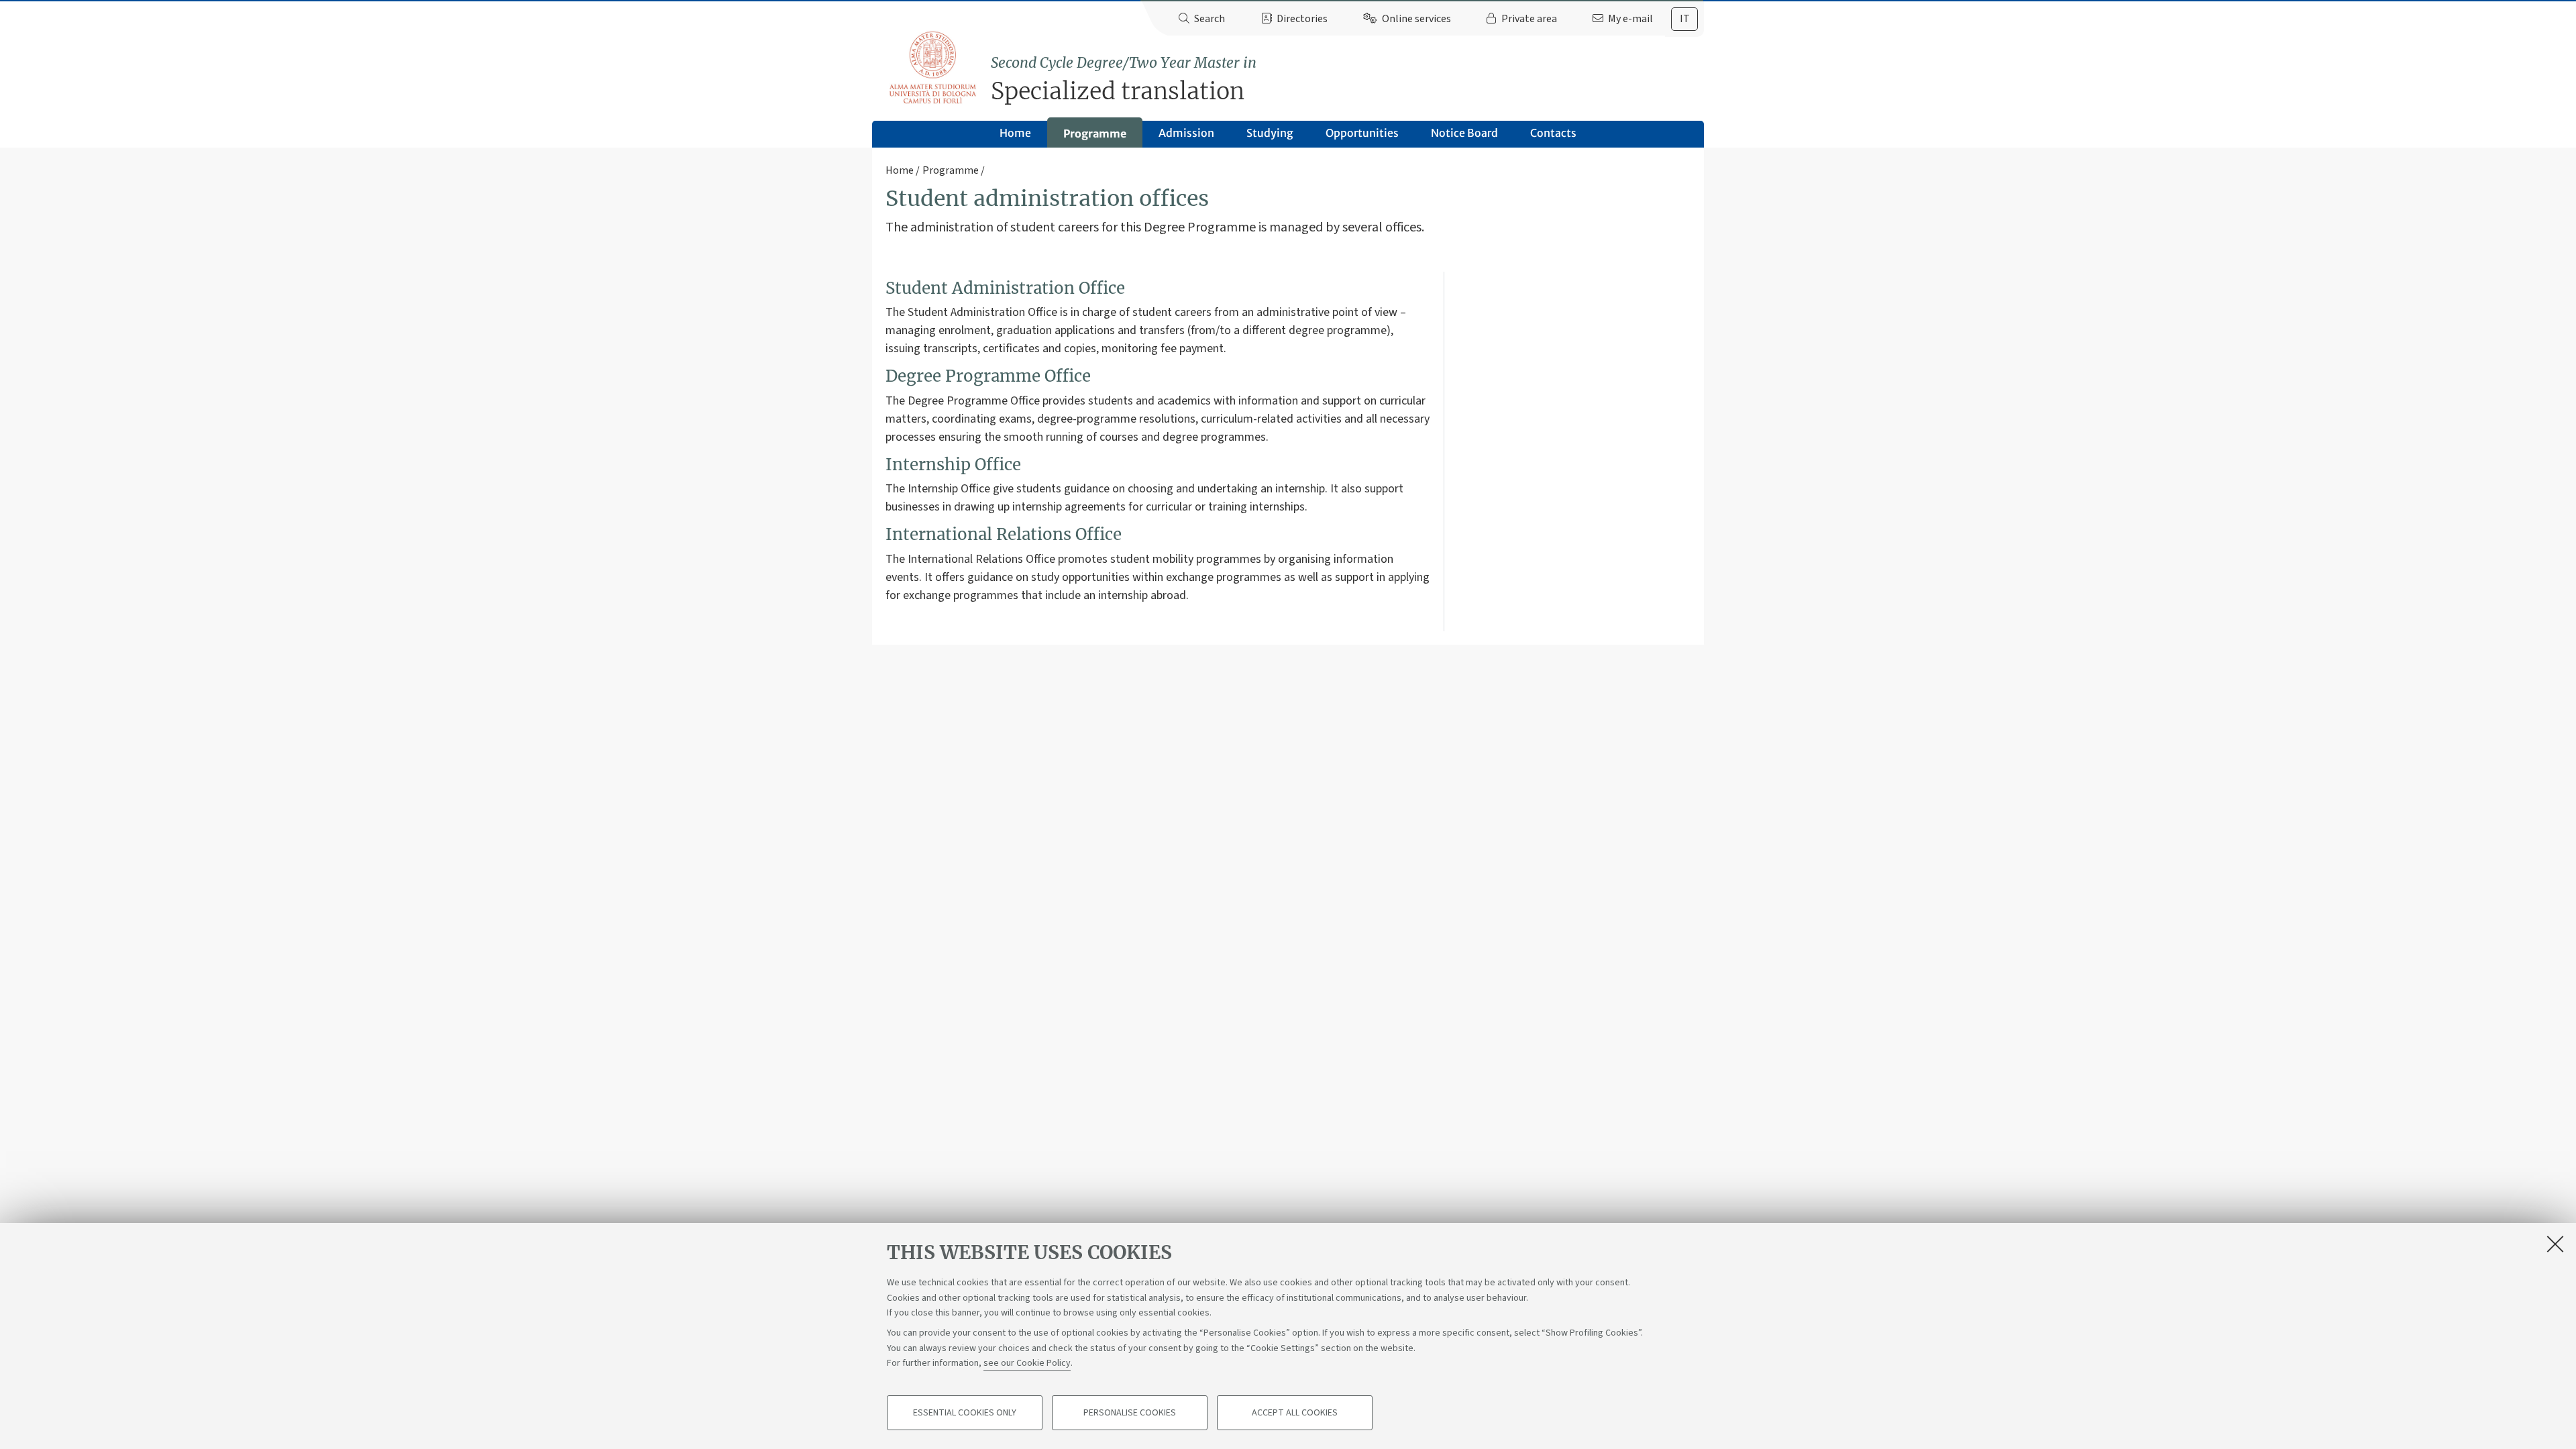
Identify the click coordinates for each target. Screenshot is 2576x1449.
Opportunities (1362, 133)
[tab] (1684, 19)
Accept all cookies (1295, 1413)
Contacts (1553, 133)
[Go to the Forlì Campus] (932, 67)
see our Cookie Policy (1027, 1363)
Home (1015, 133)
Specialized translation (1124, 79)
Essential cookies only (965, 1413)
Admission (1186, 133)
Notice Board (1464, 133)
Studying (1270, 133)
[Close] (2555, 1244)
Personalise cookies (1130, 1413)
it (1685, 19)
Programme (1095, 133)
